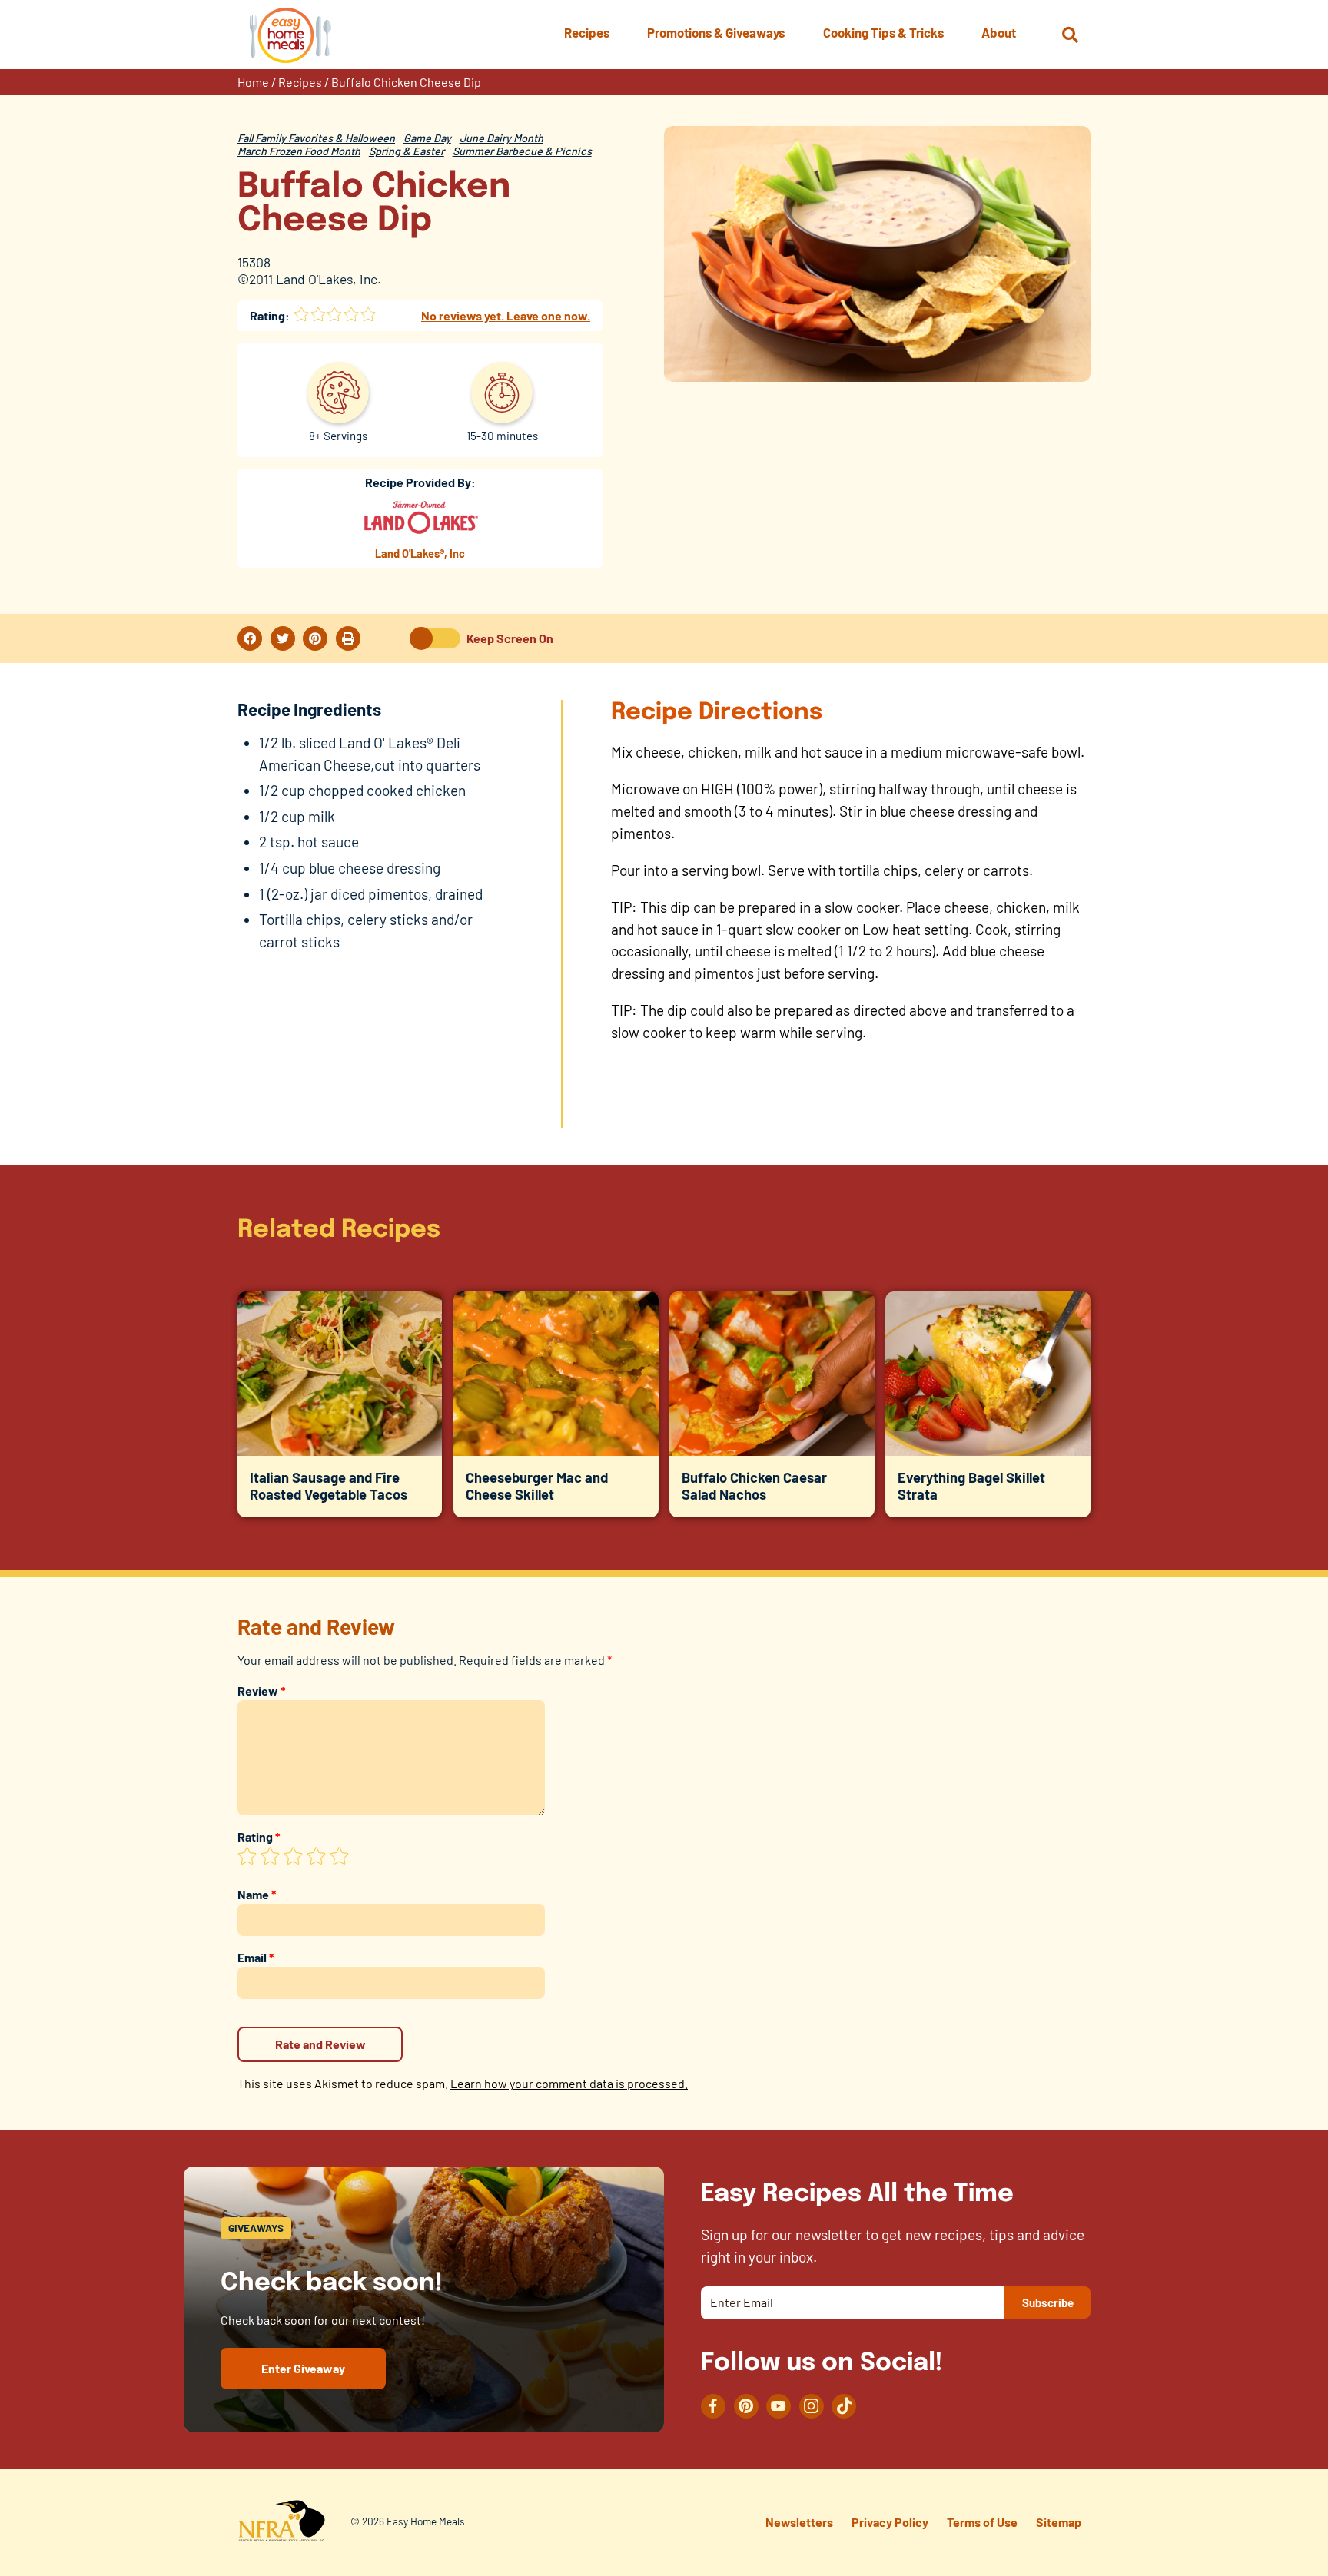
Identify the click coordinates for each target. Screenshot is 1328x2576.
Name (257, 1894)
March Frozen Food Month (299, 151)
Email (256, 1957)
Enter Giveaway (303, 2368)
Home (253, 82)
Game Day (427, 138)
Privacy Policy (890, 2522)
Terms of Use (982, 2522)
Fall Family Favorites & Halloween (316, 138)
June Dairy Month (501, 138)
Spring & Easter (407, 151)
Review (261, 1691)
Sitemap (1059, 2522)
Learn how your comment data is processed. (569, 2083)
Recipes (300, 82)
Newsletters (799, 2522)
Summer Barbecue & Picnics (522, 151)
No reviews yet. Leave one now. (506, 315)
